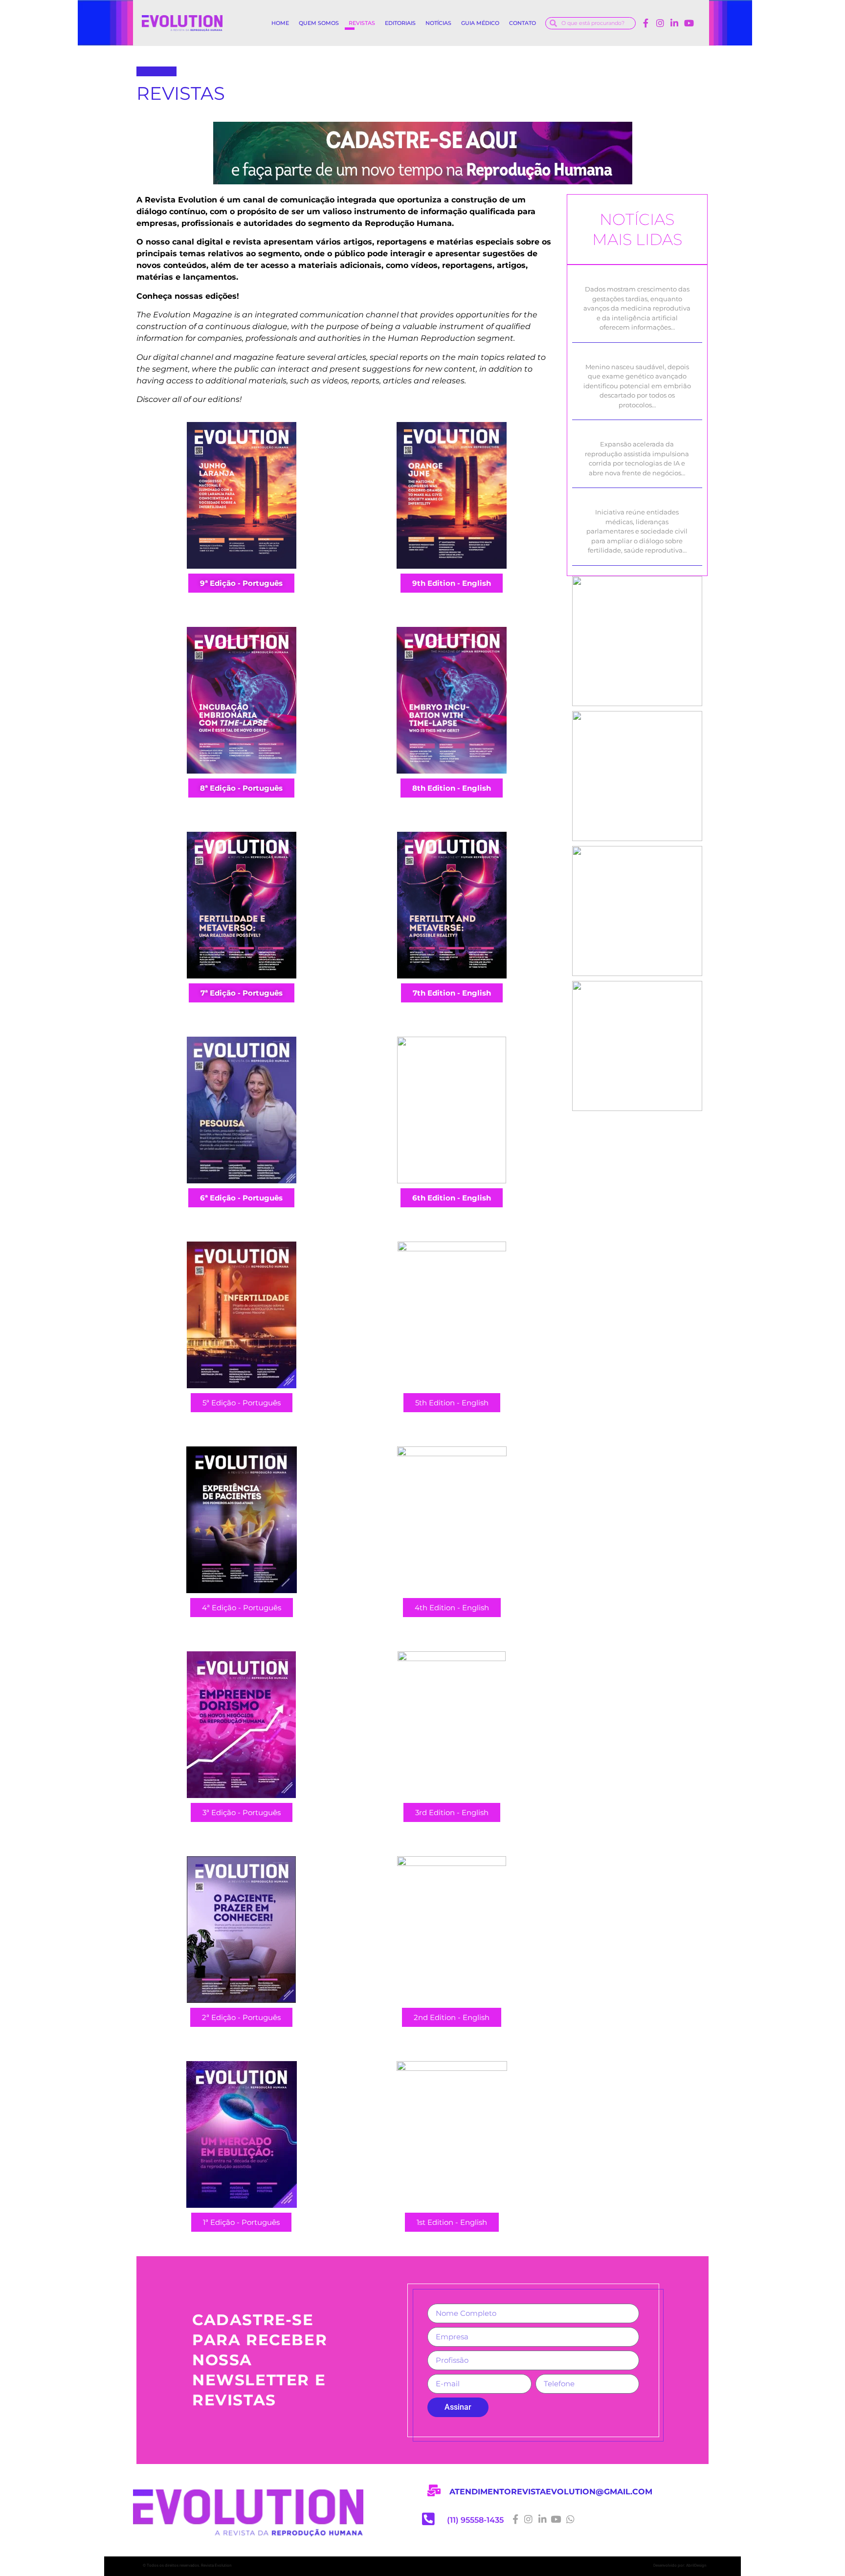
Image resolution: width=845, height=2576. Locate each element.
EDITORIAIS (400, 23)
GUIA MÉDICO (480, 23)
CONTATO (523, 23)
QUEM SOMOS (319, 23)
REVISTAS (362, 23)
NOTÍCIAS (438, 23)
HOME (280, 23)
